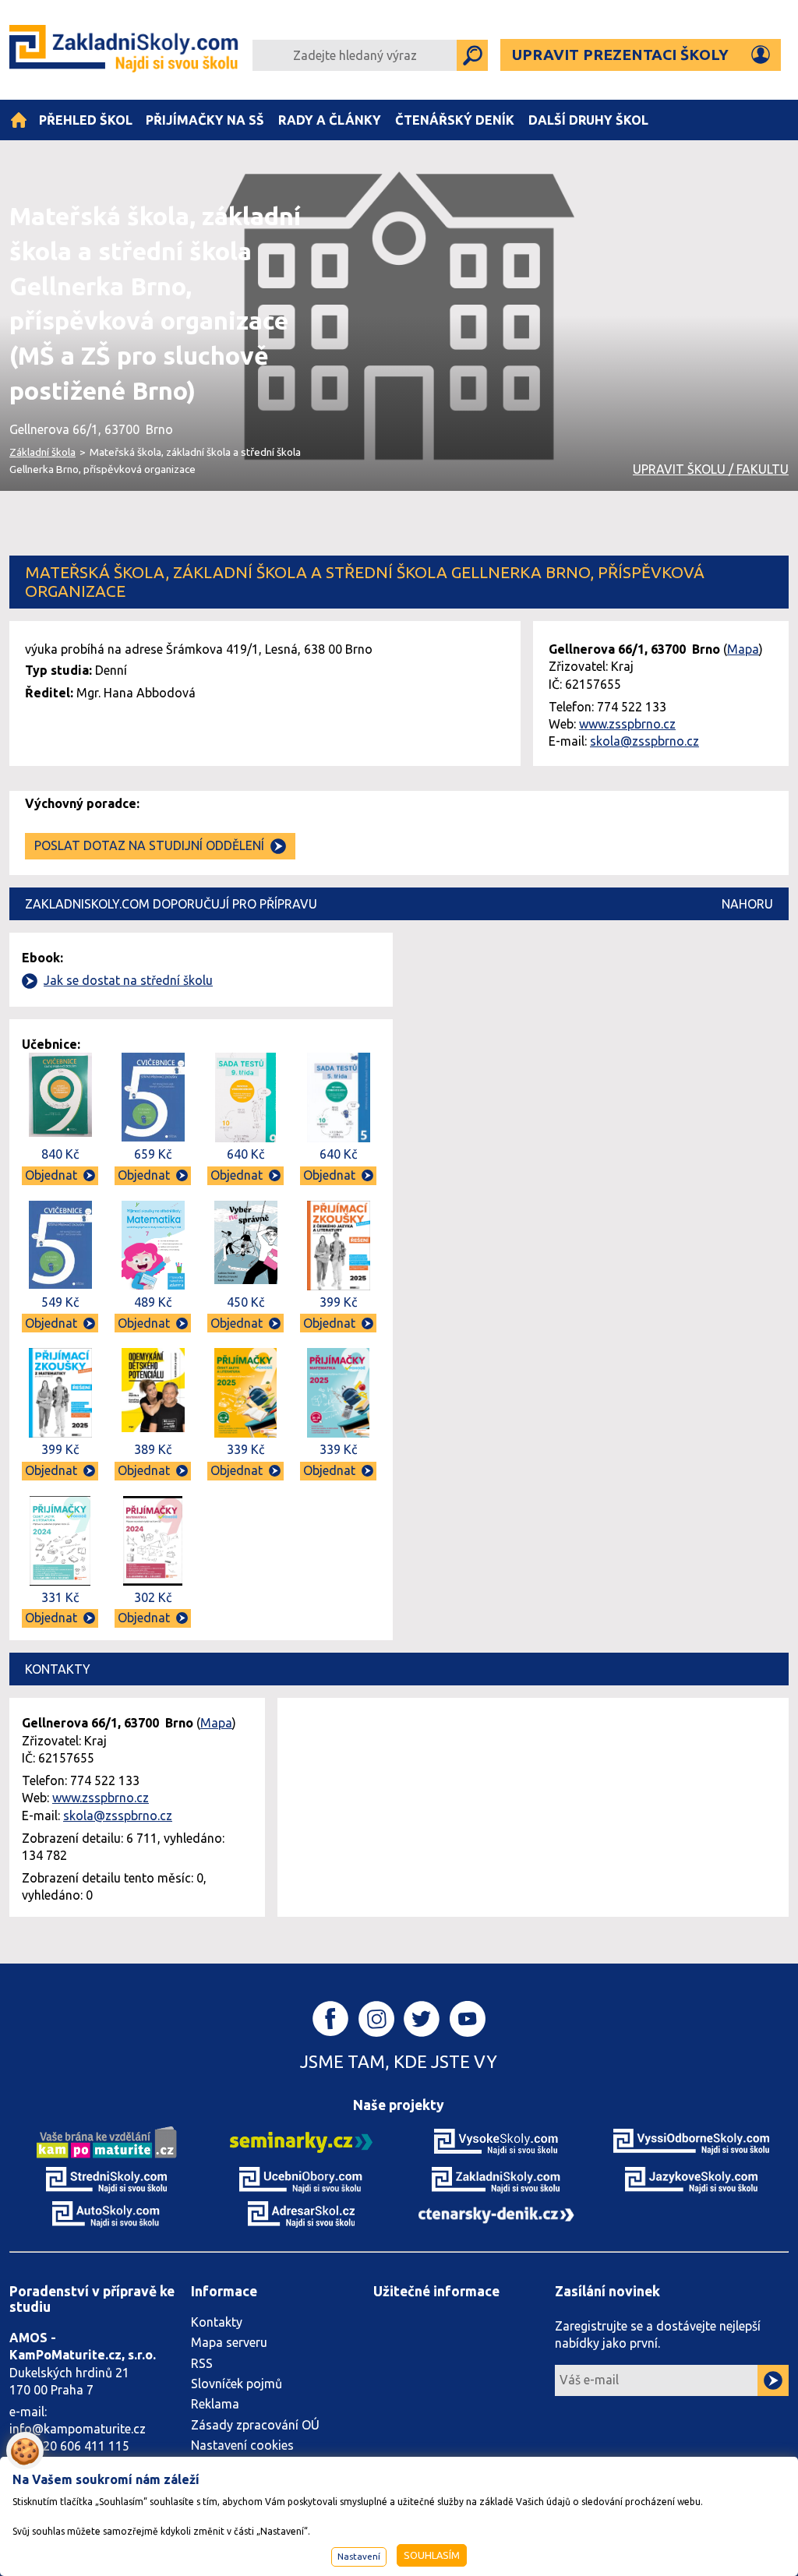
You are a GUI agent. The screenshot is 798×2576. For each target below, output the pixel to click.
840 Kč (60, 1154)
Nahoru (747, 904)
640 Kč (245, 1154)
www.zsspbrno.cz (627, 724)
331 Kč (60, 1597)
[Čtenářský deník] (496, 2214)
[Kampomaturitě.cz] (107, 2141)
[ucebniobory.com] (302, 2179)
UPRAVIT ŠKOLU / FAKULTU (711, 469)
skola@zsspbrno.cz (644, 741)
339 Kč (245, 1449)
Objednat (51, 1175)
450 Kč (245, 1302)
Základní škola (42, 452)
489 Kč (153, 1302)
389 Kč (153, 1449)
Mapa (743, 649)
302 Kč (153, 1597)
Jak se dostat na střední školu (128, 980)
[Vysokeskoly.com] (496, 2141)
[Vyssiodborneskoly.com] (691, 2141)
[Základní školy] (19, 120)
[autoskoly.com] (107, 2213)
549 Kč (60, 1302)
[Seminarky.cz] (301, 2141)
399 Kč (338, 1302)
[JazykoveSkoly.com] (691, 2179)
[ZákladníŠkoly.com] (125, 50)
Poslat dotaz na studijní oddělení (149, 845)
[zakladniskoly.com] (496, 2179)
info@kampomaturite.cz (78, 2429)
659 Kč (153, 1154)
